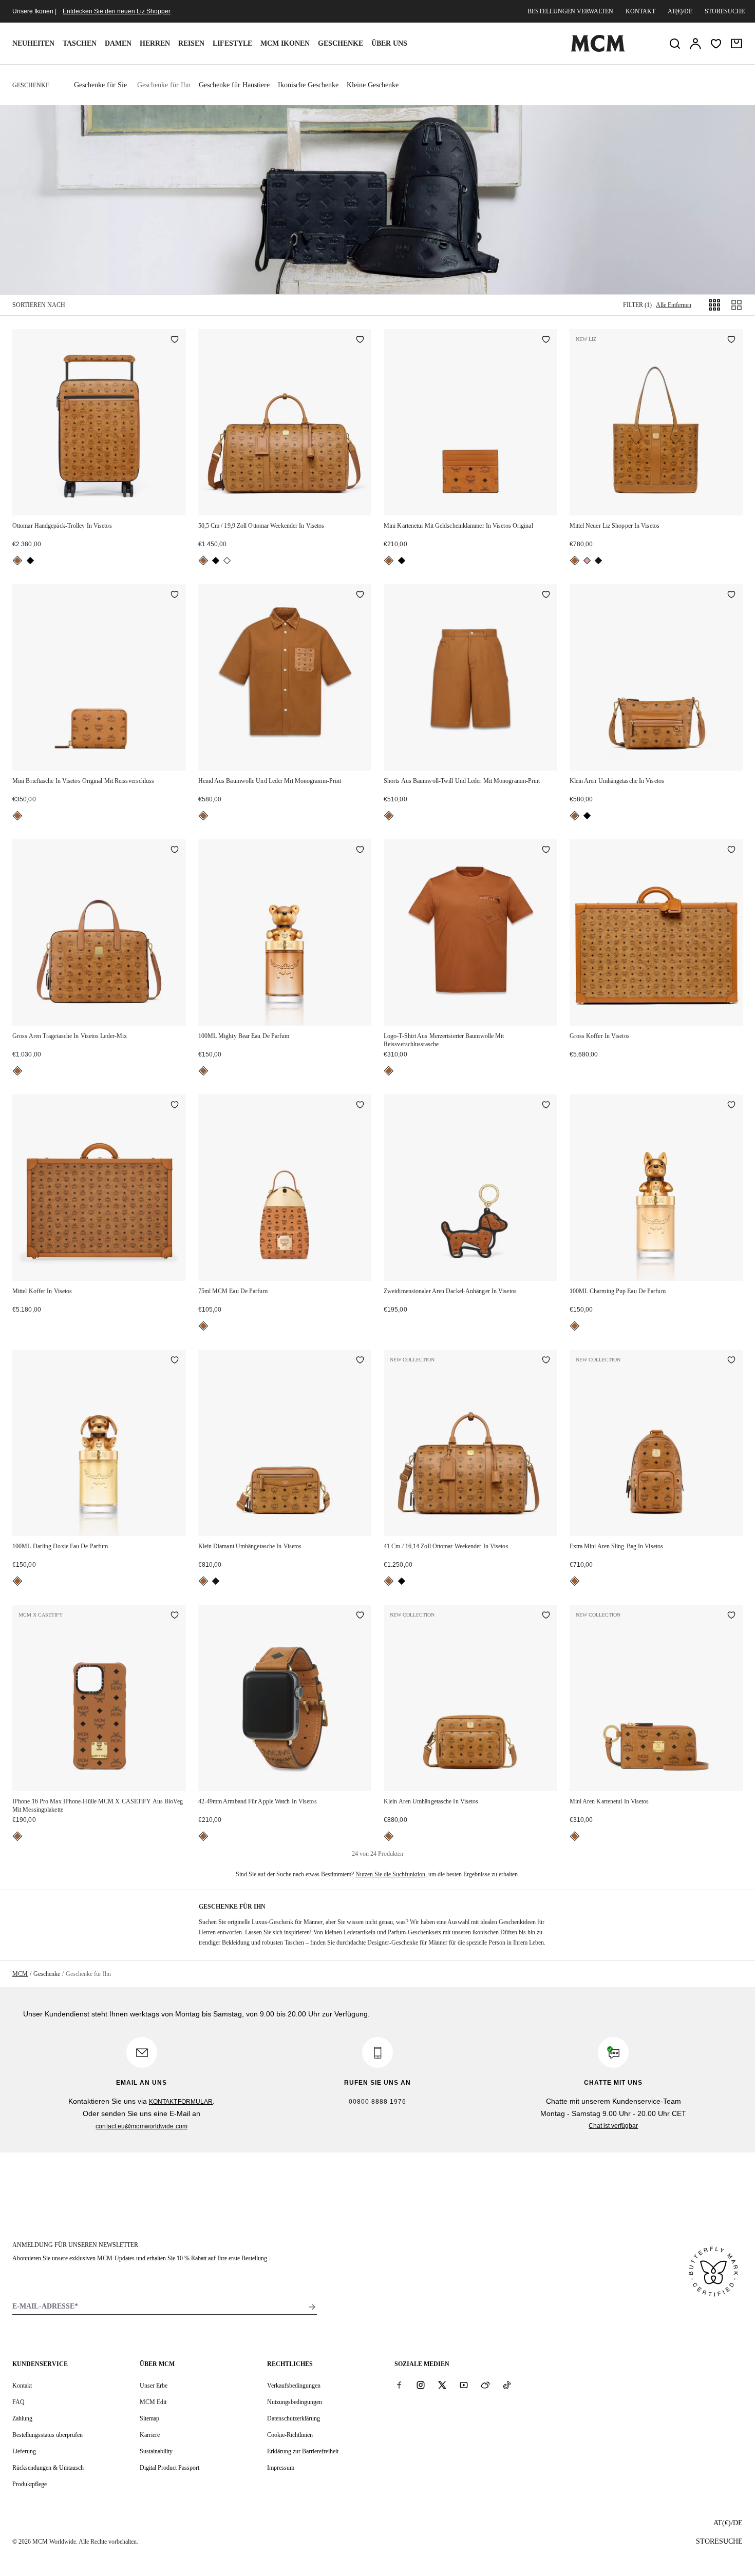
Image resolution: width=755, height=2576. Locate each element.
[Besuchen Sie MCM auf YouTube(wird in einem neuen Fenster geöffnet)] (464, 2385)
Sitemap (149, 2418)
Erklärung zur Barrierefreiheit (303, 2451)
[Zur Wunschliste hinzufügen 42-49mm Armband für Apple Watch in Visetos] (360, 1616)
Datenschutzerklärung (294, 2418)
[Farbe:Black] (30, 561)
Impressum (281, 2468)
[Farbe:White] (227, 561)
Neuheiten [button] (33, 43)
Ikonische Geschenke (308, 85)
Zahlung (22, 2418)
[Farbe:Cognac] (17, 561)
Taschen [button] (80, 43)
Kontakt (640, 11)
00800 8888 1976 (377, 2102)
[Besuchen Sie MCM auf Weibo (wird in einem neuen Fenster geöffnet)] (485, 2385)
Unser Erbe (154, 2386)
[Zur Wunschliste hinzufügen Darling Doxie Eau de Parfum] (175, 1361)
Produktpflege (30, 2484)
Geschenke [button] (341, 43)
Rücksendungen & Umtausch (48, 2468)
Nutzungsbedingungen (295, 2402)
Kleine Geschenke (373, 85)
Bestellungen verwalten (570, 11)
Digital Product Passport (169, 2468)
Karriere (150, 2435)
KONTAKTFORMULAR (181, 2102)
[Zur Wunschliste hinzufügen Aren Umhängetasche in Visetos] (731, 595)
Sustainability (156, 2451)
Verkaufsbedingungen (294, 2386)
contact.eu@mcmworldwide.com (141, 2126)
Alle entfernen (674, 305)
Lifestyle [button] (232, 43)
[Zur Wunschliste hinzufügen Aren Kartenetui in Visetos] (731, 1616)
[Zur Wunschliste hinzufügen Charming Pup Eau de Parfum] (731, 1106)
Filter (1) (637, 305)
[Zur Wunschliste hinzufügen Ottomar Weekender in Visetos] (360, 340)
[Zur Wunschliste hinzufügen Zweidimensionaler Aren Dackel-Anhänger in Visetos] (546, 1106)
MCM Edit (153, 2402)
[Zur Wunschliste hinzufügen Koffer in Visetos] (731, 851)
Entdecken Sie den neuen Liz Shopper (117, 11)
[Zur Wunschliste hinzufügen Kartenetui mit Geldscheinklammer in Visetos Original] (546, 340)
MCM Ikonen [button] (285, 43)
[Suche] (675, 44)
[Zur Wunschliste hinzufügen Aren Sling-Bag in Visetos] (731, 1361)
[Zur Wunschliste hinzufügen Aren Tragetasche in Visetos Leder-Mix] (175, 851)
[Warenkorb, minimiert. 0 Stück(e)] (737, 44)
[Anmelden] (695, 44)
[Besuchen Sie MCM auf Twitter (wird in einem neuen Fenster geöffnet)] (442, 2385)
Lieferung (24, 2451)
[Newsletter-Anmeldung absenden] (312, 2307)
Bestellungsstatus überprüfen (48, 2435)
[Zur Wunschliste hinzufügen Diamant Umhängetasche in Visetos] (360, 1361)
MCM (20, 1974)
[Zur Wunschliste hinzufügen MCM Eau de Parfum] (360, 1106)
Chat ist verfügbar (613, 2126)
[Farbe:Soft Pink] (587, 561)
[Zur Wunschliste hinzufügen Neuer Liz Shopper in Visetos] (731, 340)
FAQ (18, 2402)
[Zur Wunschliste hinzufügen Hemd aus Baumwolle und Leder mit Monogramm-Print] (360, 595)
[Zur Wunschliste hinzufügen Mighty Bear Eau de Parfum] (360, 851)
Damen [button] (118, 43)
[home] (598, 50)
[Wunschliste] (716, 44)
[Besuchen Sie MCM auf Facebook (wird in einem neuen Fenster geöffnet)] (399, 2385)
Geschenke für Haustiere (234, 85)
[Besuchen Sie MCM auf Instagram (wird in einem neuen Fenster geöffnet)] (421, 2385)
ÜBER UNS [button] (389, 43)
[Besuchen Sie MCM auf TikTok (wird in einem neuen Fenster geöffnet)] (507, 2385)
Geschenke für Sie (100, 85)
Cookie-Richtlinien (290, 2435)
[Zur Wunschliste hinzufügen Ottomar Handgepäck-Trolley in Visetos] (175, 340)
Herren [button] (155, 43)
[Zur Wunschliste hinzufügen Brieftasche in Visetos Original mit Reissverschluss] (175, 595)
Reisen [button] (191, 43)
